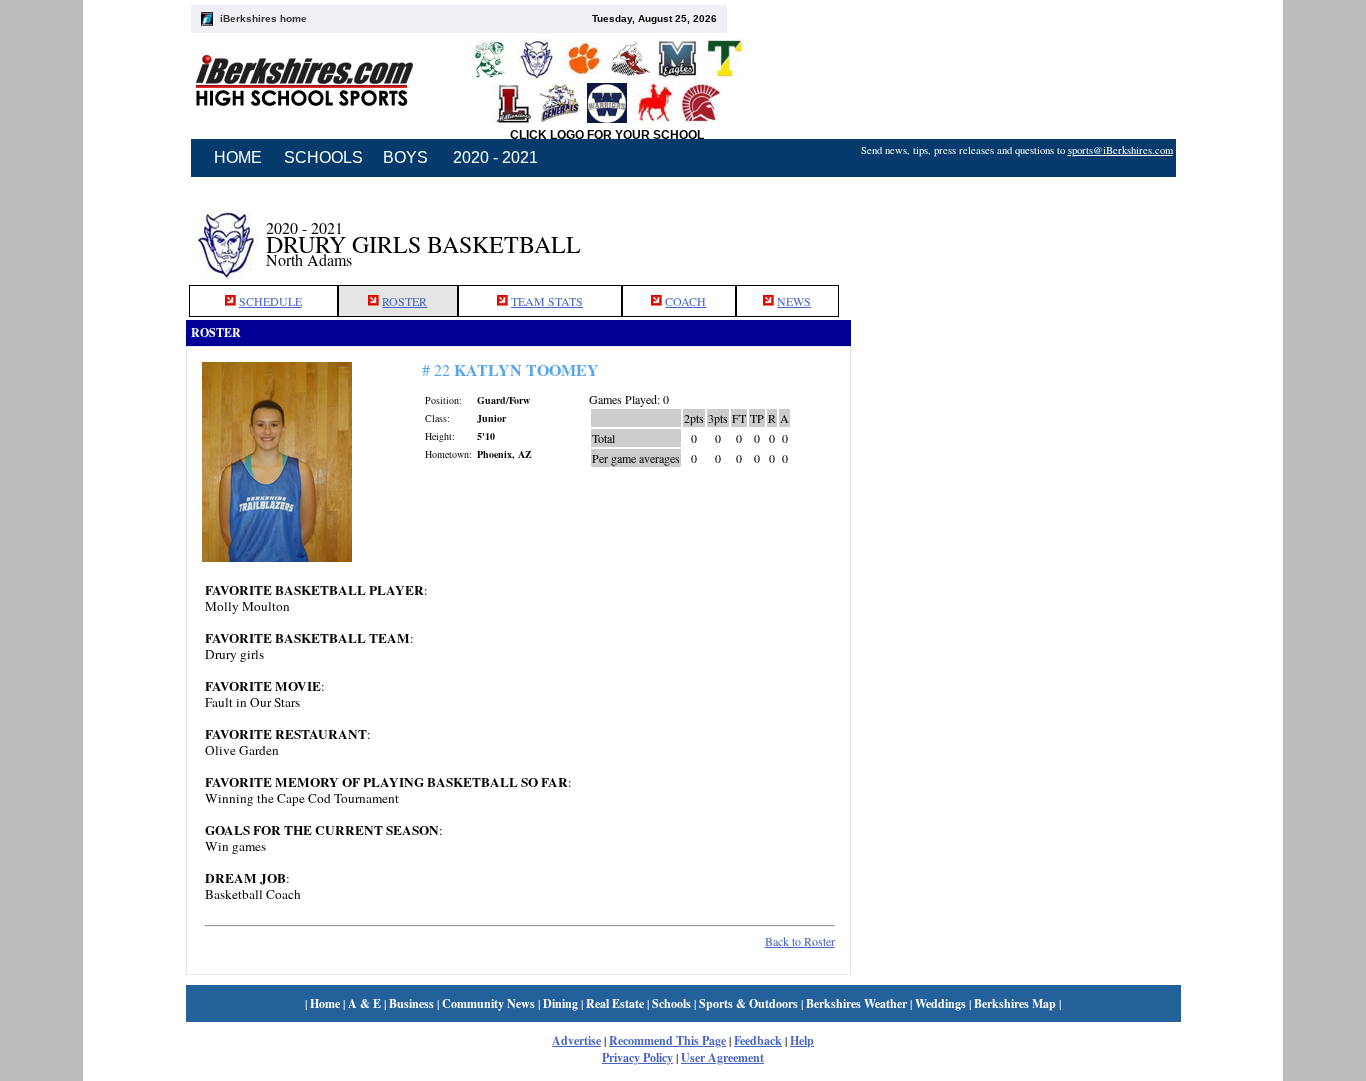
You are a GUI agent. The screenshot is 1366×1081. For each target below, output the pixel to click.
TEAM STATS (547, 301)
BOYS (405, 157)
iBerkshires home (263, 18)
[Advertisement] (1016, 233)
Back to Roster (800, 941)
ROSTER (404, 301)
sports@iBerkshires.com (1120, 150)
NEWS (794, 301)
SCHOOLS (323, 157)
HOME (238, 157)
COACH (685, 301)
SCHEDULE (270, 301)
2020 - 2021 (495, 157)
